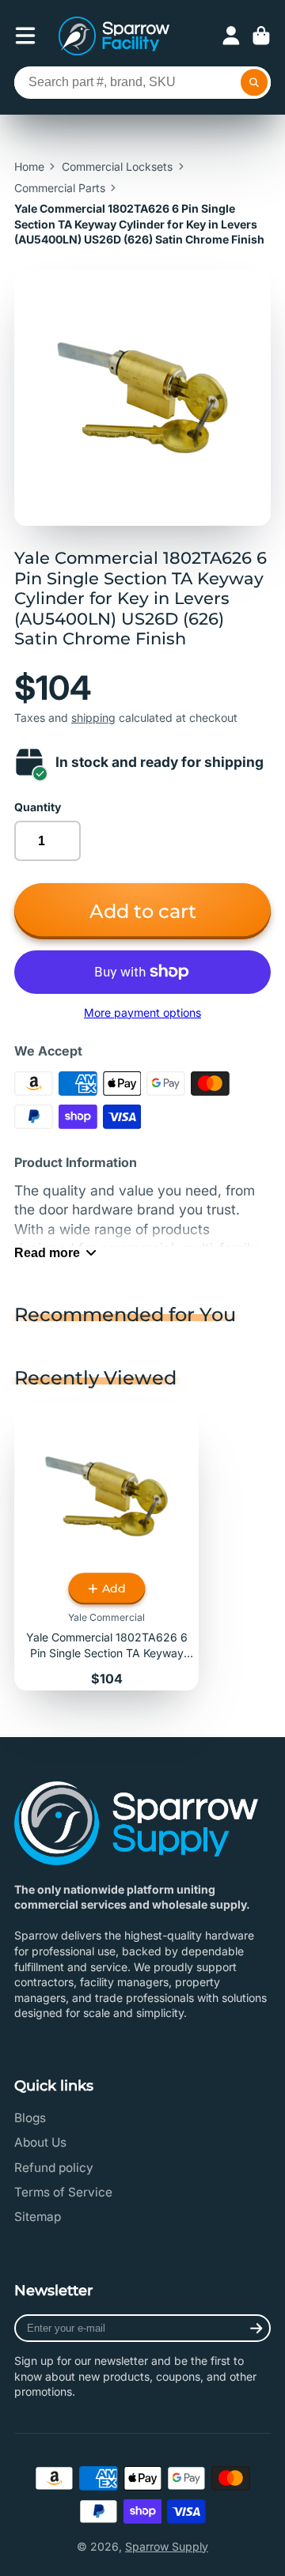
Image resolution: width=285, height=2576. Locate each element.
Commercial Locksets (117, 166)
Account (231, 36)
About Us (40, 2142)
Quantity (38, 807)
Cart (261, 36)
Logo (114, 36)
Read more (47, 1252)
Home (29, 166)
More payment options (142, 1012)
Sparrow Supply (167, 2546)
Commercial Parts (60, 188)
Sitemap (38, 2217)
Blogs (30, 2118)
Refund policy (54, 2168)
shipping (93, 718)
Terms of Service (63, 2192)
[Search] (254, 83)
